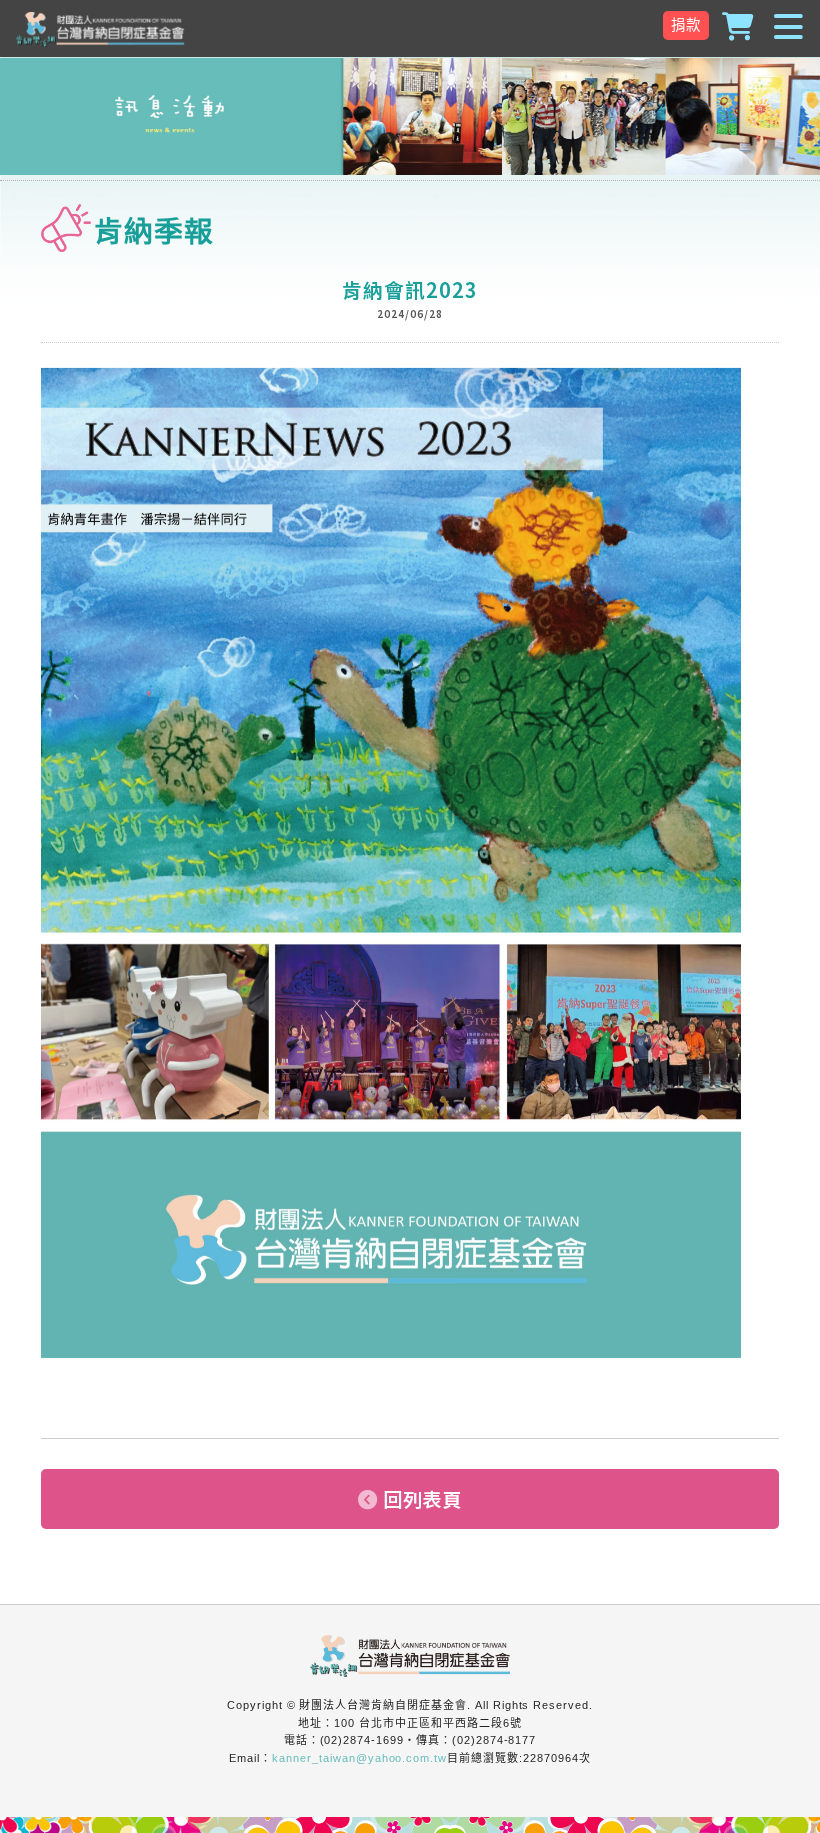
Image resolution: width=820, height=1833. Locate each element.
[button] (410, 28)
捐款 (686, 25)
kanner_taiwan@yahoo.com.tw (359, 1758)
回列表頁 (423, 1499)
